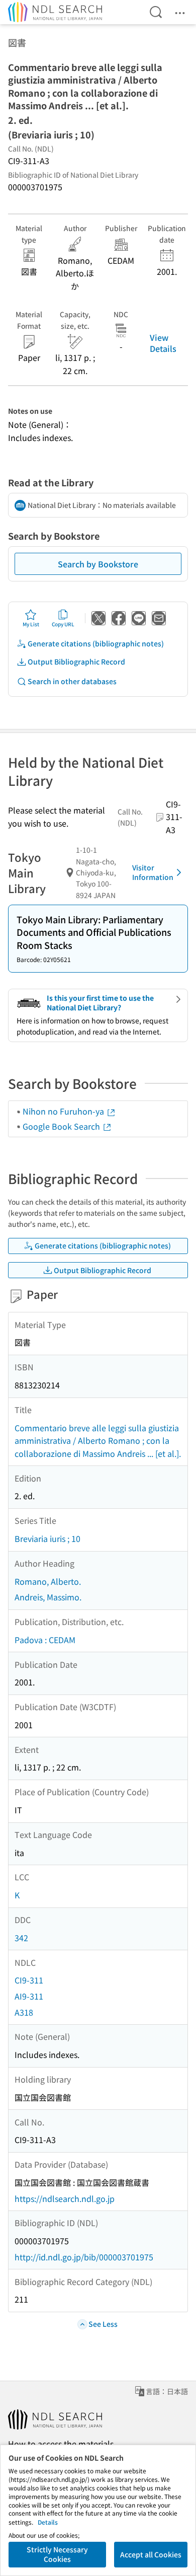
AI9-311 (29, 1996)
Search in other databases (72, 681)
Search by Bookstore (98, 564)
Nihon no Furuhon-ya (64, 1111)
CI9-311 (29, 1980)
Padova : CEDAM (45, 1640)
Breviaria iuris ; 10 (47, 1538)
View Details (163, 343)
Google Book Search (62, 1126)
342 (21, 1938)
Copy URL (63, 624)
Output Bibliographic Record (76, 661)
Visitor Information (153, 872)
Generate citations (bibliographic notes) (96, 643)
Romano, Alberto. (48, 1581)
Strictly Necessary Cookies (57, 2554)
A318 (24, 2012)
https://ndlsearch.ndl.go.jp (65, 2198)
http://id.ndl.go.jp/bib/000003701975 (84, 2257)
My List (31, 624)
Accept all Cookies (151, 2554)
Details (48, 2522)
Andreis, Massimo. (48, 1597)
